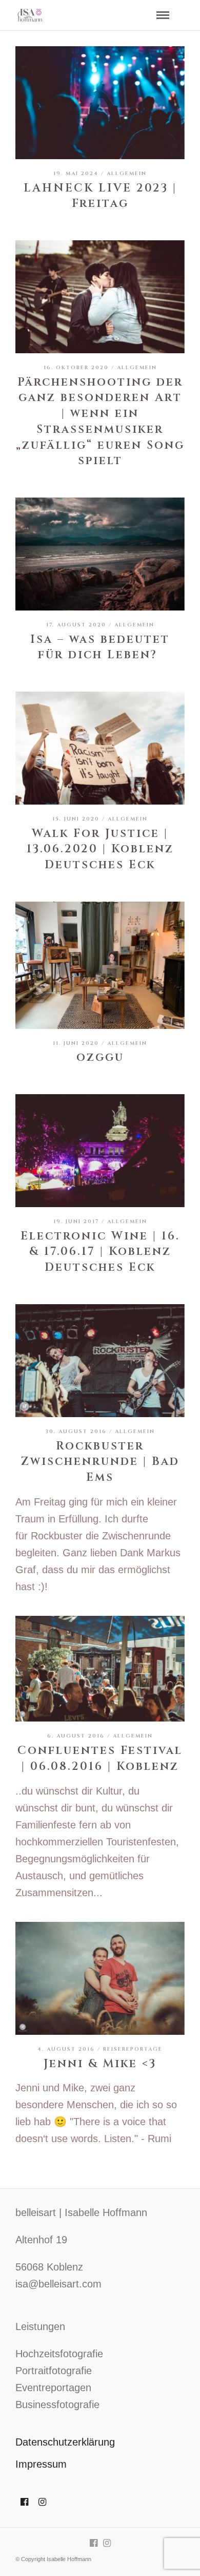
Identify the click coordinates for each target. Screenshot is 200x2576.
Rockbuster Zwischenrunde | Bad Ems (100, 1462)
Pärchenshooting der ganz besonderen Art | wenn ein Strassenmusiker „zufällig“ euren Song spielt (100, 422)
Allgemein (127, 174)
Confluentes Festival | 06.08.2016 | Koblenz (100, 1759)
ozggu (100, 1057)
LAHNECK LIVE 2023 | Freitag (100, 196)
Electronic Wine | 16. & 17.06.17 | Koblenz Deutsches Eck (100, 1252)
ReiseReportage (133, 2049)
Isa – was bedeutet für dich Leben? (100, 647)
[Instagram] (42, 2502)
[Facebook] (24, 2502)
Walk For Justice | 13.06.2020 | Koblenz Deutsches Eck (100, 850)
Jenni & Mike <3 (100, 2064)
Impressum (41, 2464)
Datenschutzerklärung (65, 2442)
